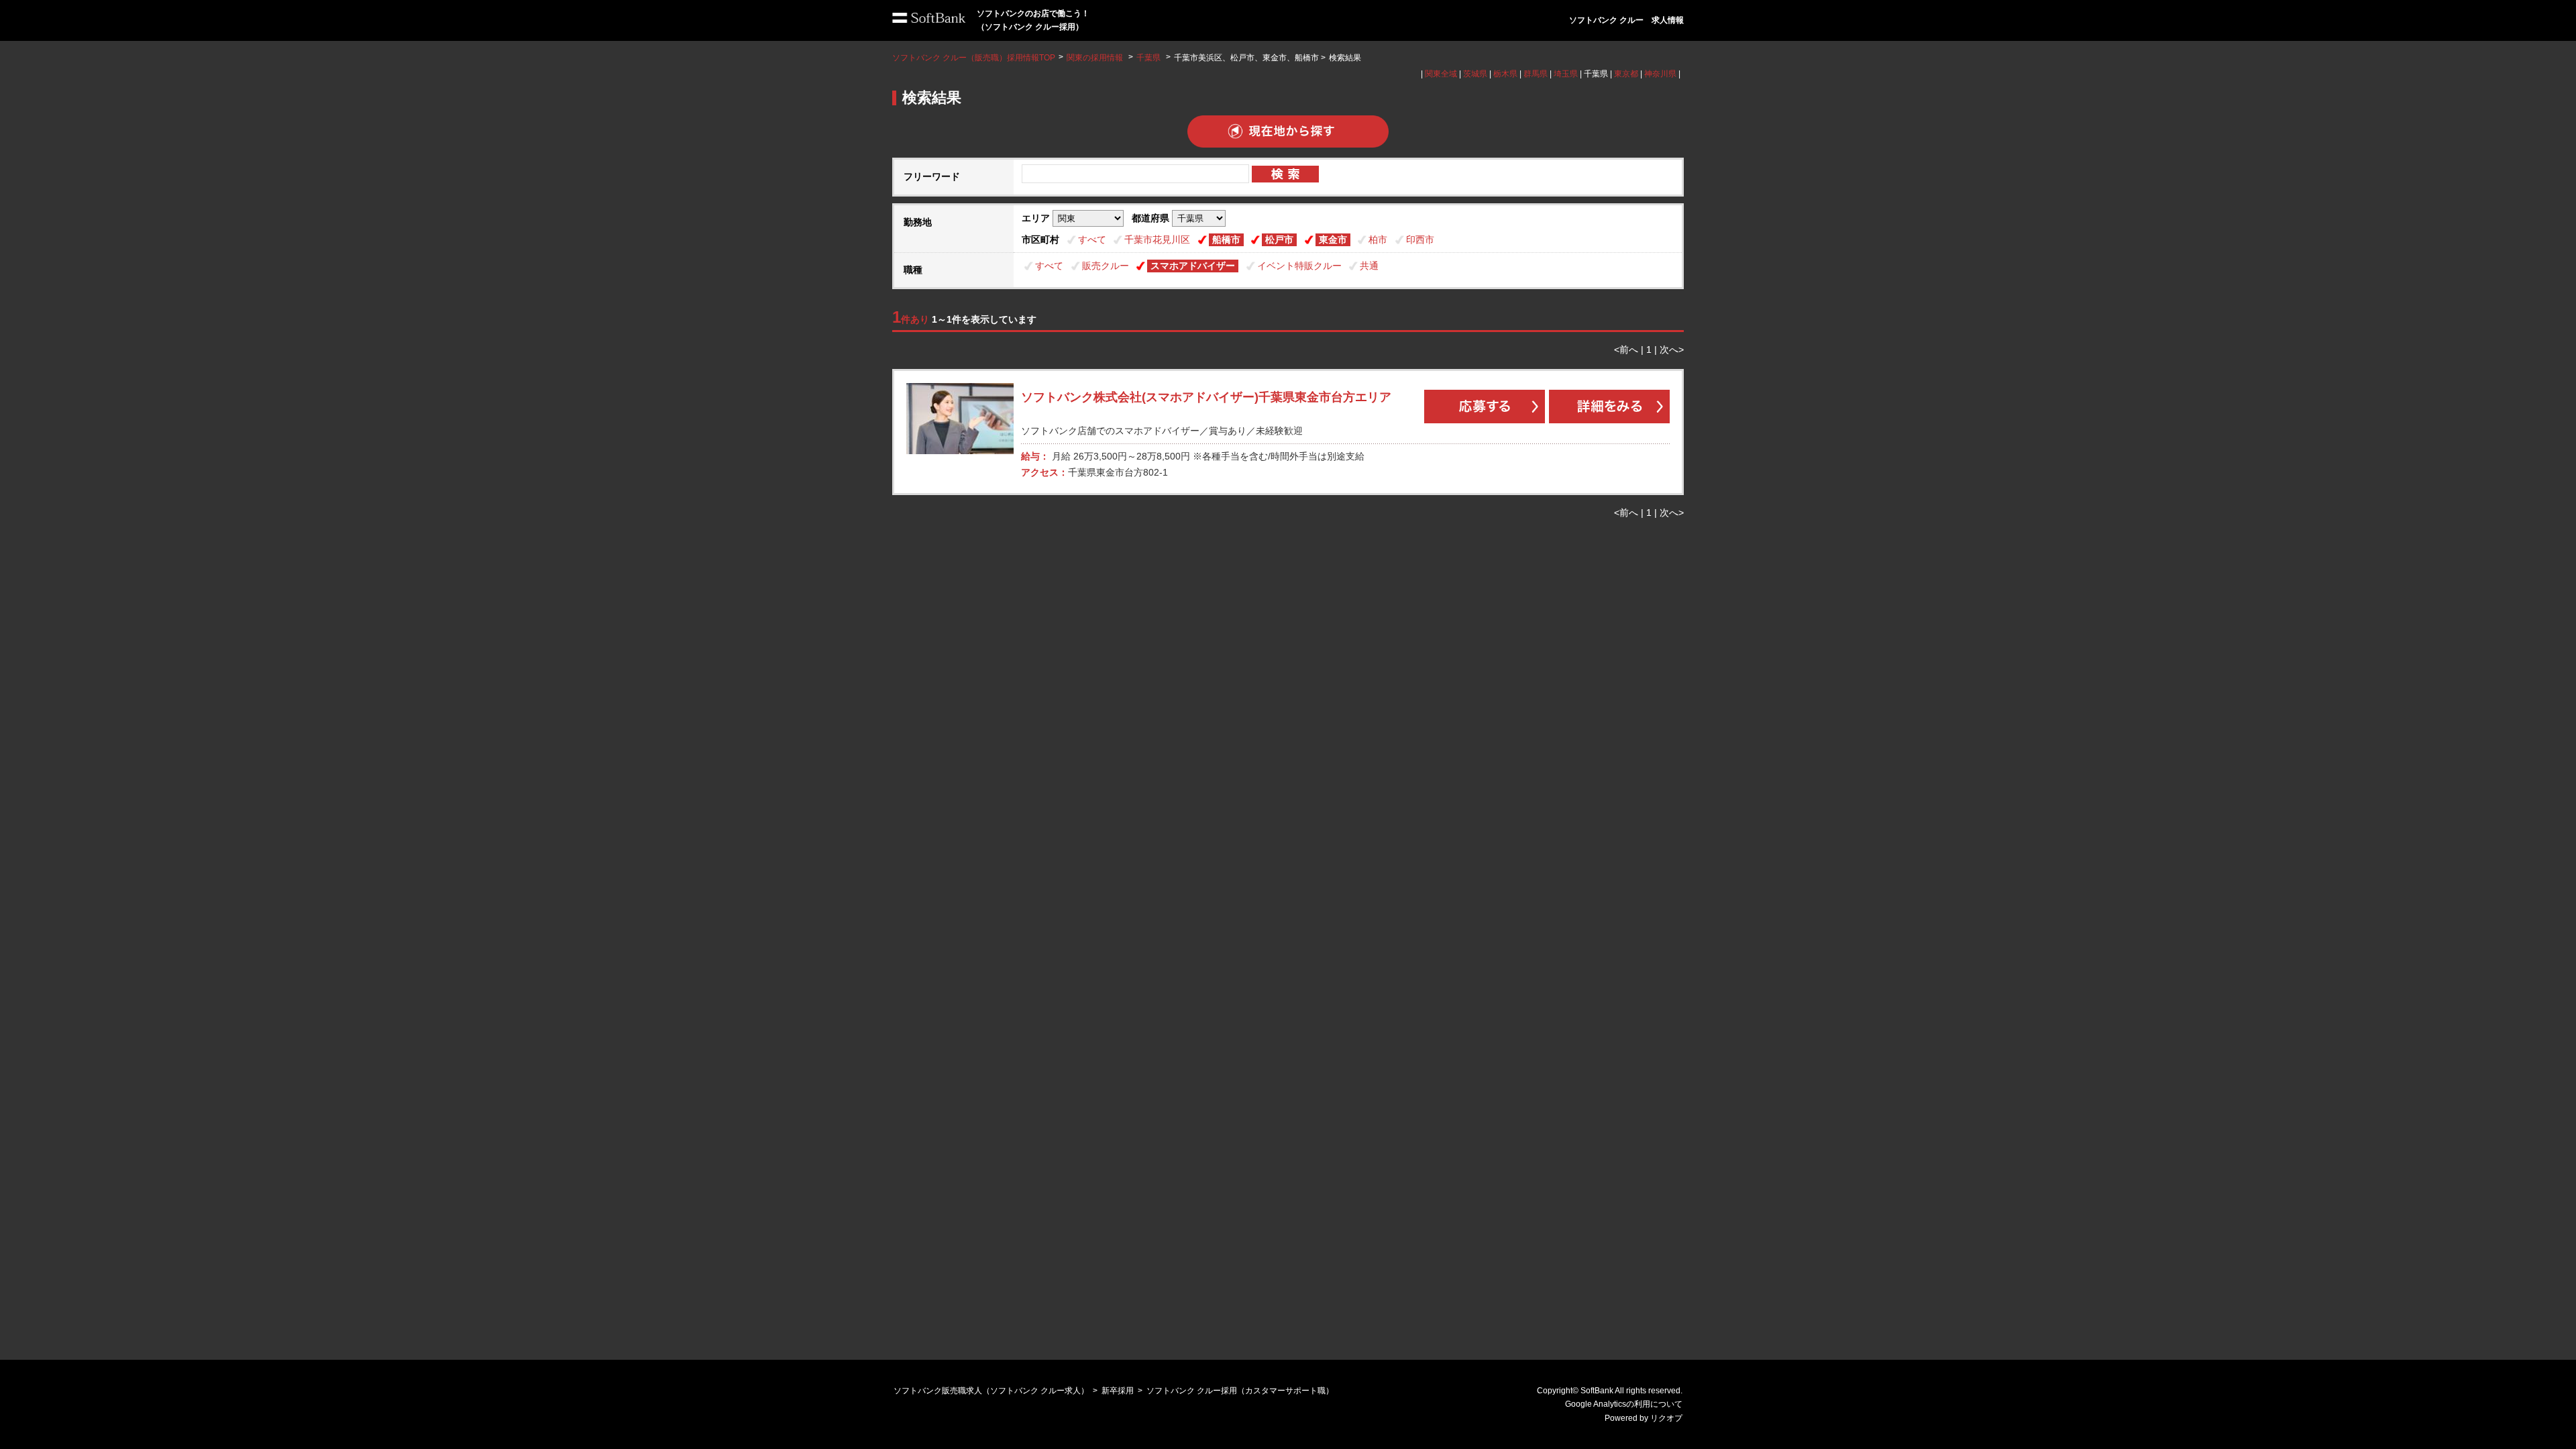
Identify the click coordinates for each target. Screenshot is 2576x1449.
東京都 (1626, 74)
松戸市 (1279, 239)
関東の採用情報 (1096, 58)
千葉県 (1148, 58)
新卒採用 (1118, 1391)
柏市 (1378, 239)
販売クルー (1106, 266)
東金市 (1333, 239)
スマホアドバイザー (1193, 266)
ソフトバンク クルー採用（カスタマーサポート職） (1240, 1391)
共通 (1369, 266)
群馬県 (1536, 74)
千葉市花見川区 (1157, 239)
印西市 (1420, 239)
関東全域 (1441, 74)
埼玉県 (1566, 74)
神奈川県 (1660, 74)
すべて (1092, 239)
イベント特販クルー (1299, 266)
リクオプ (1666, 1418)
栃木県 (1505, 74)
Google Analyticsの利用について (1624, 1404)
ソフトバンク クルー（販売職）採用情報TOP (974, 58)
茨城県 (1475, 74)
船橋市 (1226, 239)
